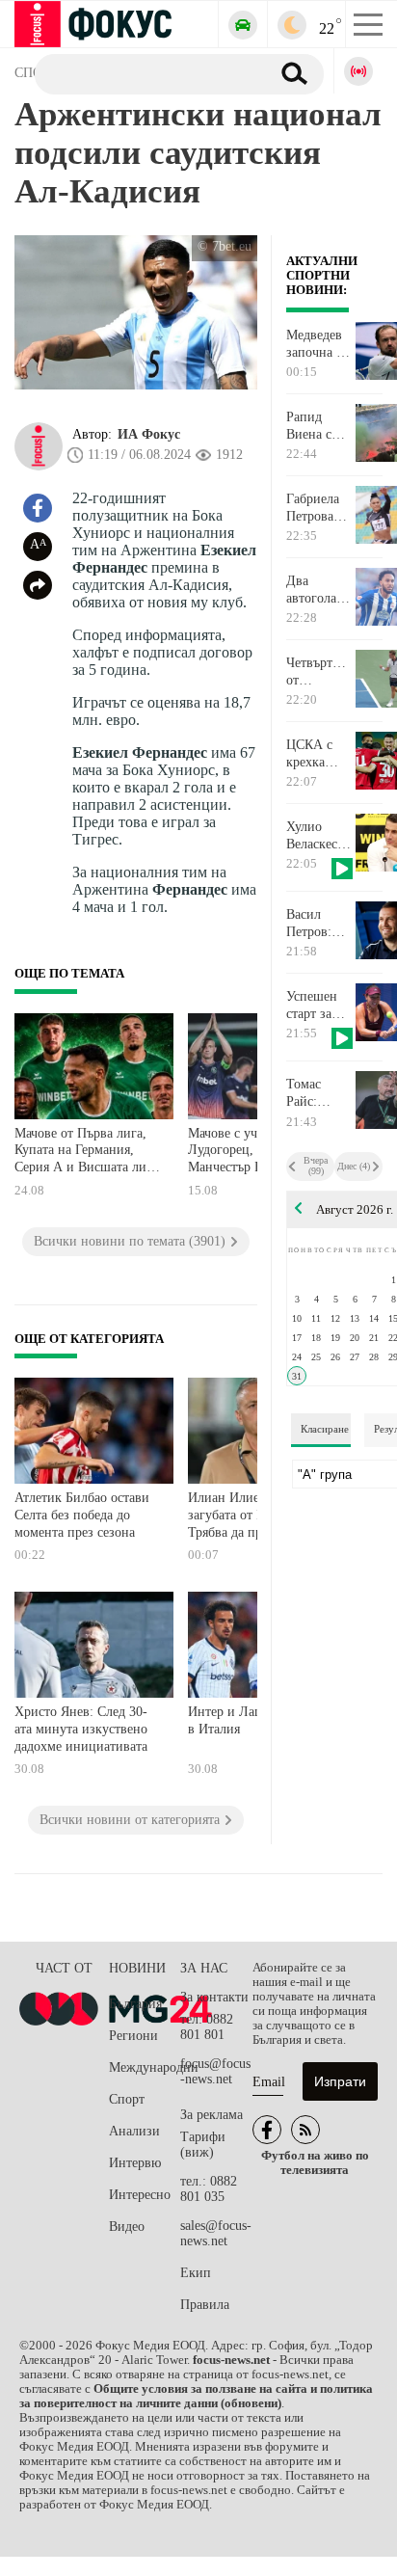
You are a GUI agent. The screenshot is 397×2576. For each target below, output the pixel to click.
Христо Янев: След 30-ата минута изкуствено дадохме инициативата (81, 1729)
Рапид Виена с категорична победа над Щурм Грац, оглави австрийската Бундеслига (320, 426)
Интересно (140, 2195)
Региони (133, 2036)
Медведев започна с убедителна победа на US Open (319, 344)
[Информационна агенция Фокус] (267, 2130)
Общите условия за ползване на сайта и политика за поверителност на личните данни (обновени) (196, 2396)
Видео (127, 2227)
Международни (145, 2067)
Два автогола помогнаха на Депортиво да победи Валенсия (318, 590)
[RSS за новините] (305, 2130)
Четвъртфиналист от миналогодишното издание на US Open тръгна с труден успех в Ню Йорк (320, 672)
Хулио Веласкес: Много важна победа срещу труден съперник (314, 836)
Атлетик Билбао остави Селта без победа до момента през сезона (82, 1515)
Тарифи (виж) (203, 2145)
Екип (196, 2273)
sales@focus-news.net (216, 2233)
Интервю (135, 2163)
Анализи (134, 2131)
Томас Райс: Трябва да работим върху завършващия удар (320, 1093)
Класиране (325, 1429)
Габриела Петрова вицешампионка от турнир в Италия (320, 508)
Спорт (127, 2099)
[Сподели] (38, 585)
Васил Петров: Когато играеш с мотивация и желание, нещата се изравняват (318, 924)
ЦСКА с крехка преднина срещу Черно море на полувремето (320, 754)
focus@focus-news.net (215, 2071)
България (135, 2004)
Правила (205, 2305)
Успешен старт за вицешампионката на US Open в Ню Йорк (320, 1006)
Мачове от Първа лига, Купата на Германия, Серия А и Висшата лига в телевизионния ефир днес (86, 1153)
